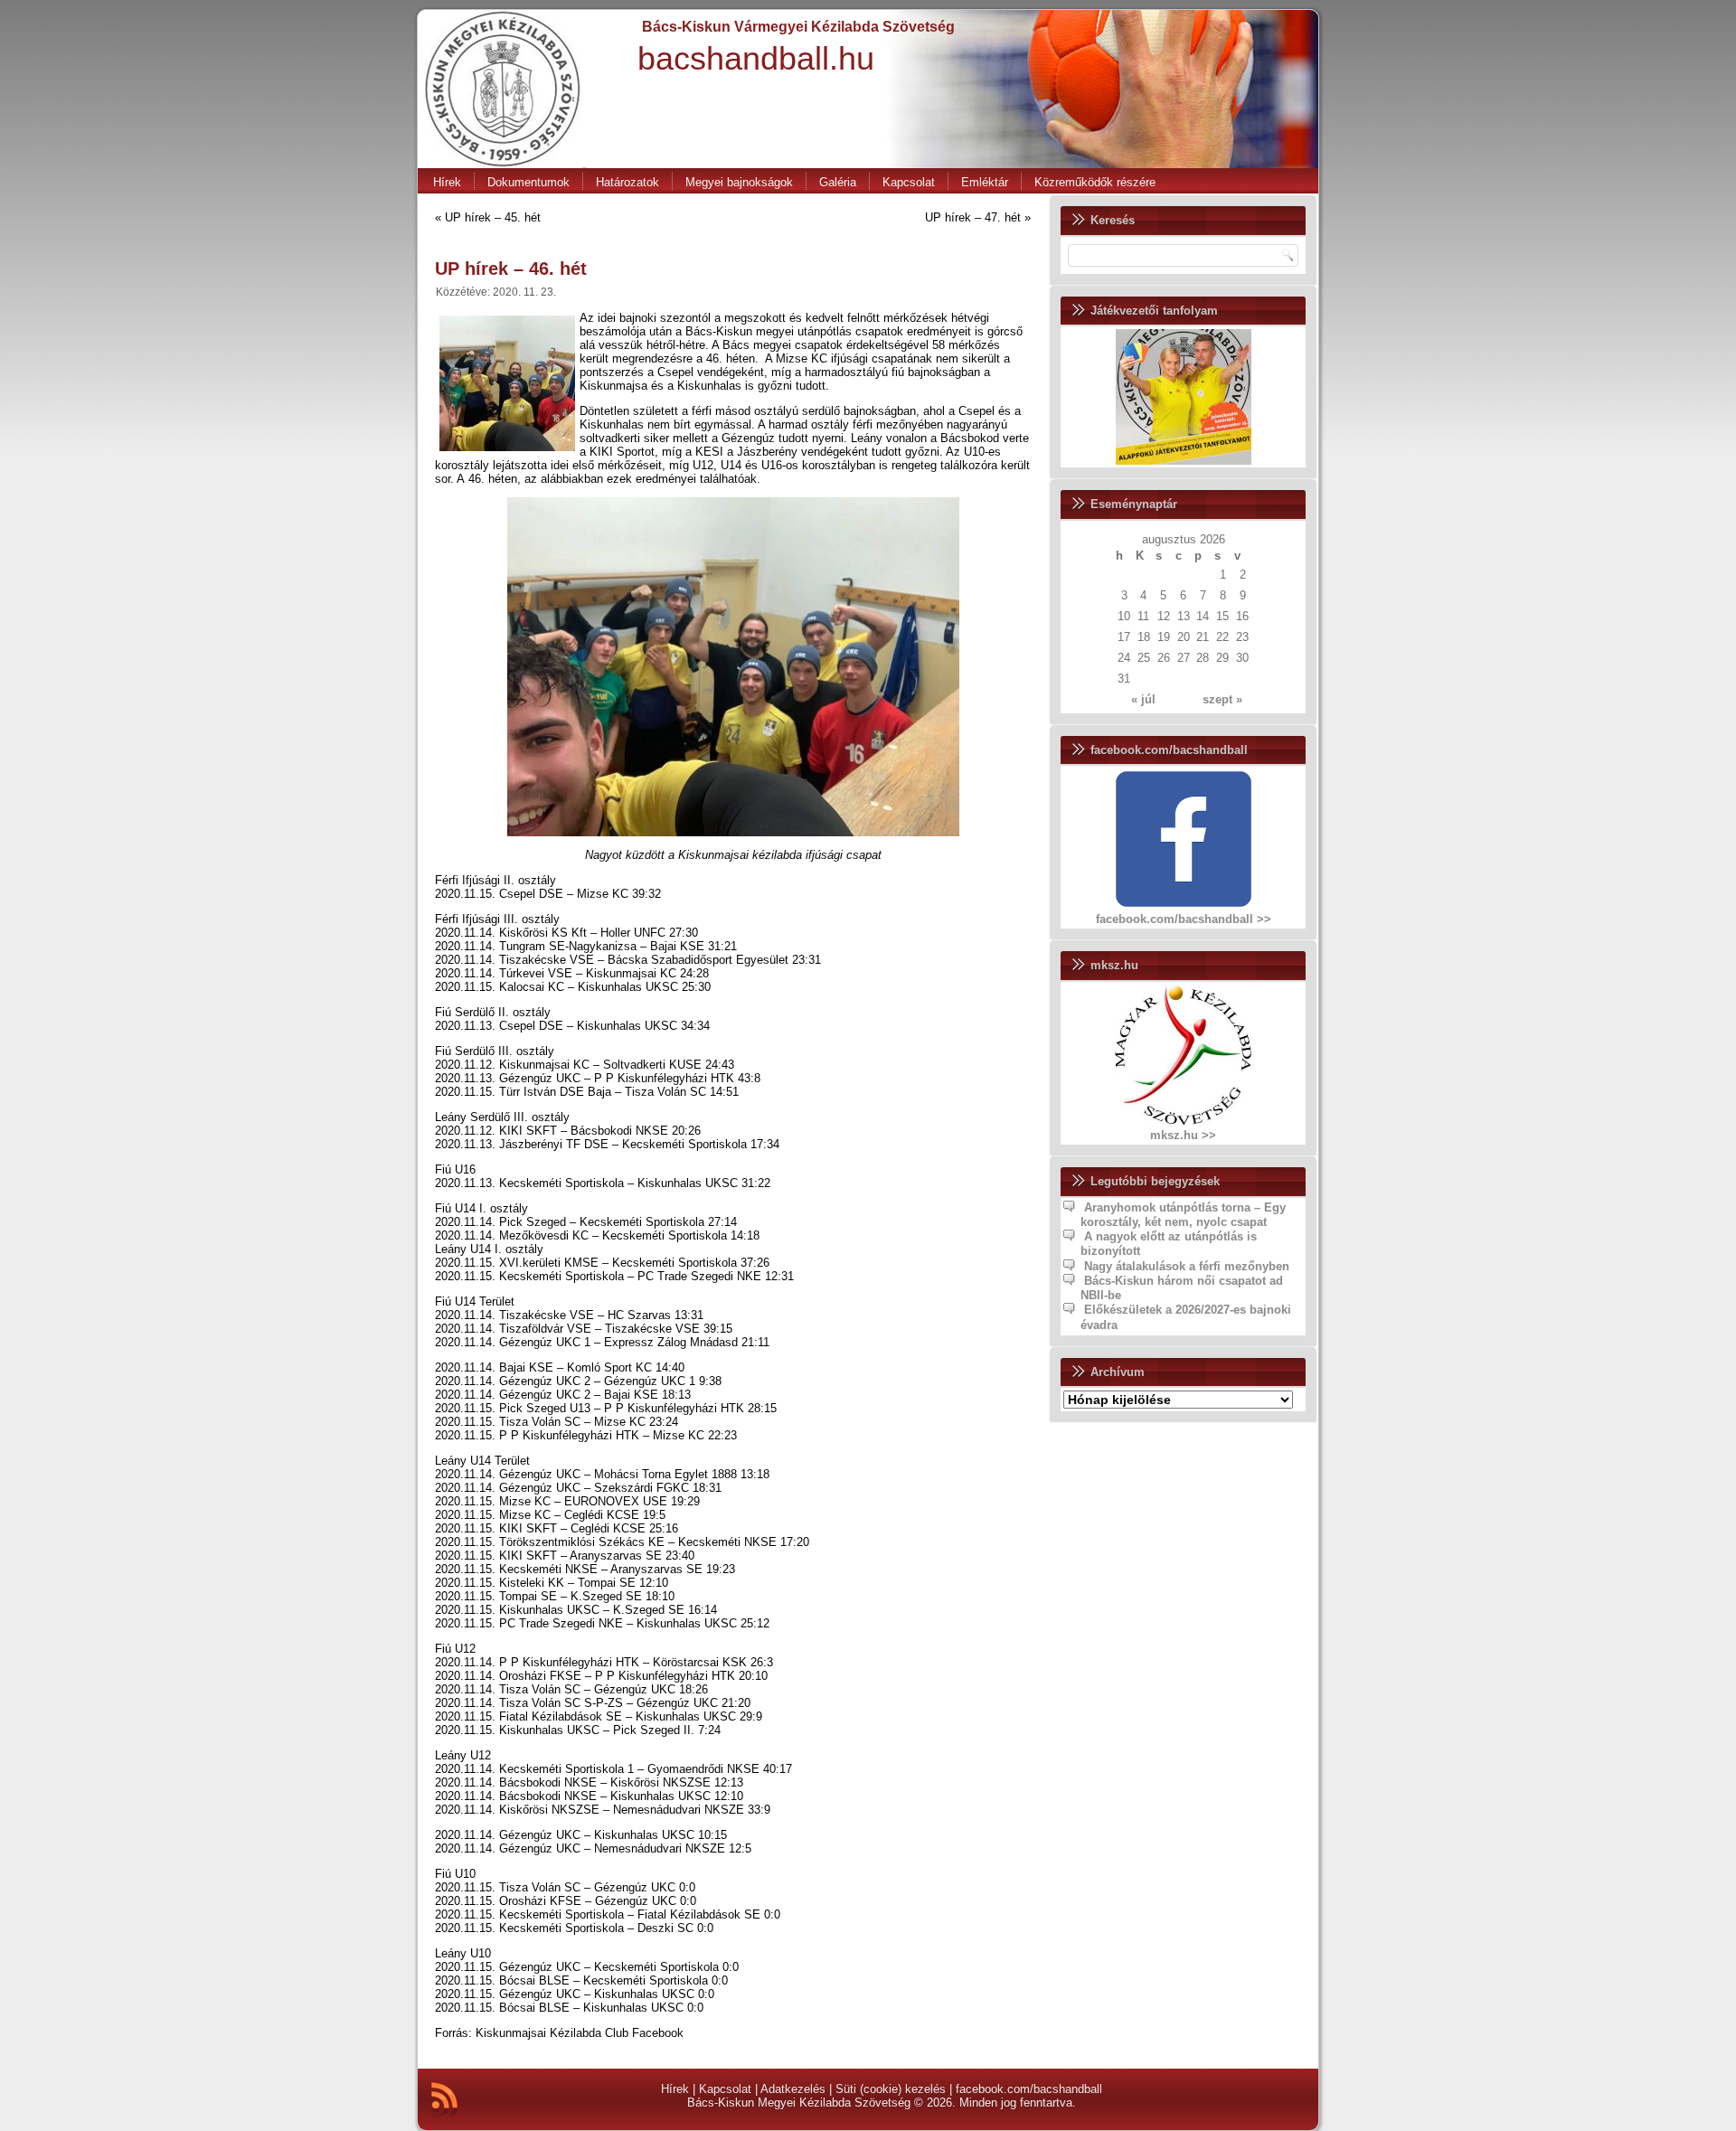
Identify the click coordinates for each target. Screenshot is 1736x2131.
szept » (1222, 699)
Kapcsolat (909, 182)
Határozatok (627, 182)
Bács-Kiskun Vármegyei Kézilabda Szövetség (798, 27)
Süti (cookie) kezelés (891, 2089)
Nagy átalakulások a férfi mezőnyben (1187, 1266)
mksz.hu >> (1183, 1135)
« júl (1143, 699)
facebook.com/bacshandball (1029, 2089)
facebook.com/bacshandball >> (1184, 919)
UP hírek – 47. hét (973, 217)
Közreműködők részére (1095, 182)
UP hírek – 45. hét (493, 217)
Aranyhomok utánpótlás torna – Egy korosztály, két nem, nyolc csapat (1183, 1215)
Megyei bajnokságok (739, 182)
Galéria (838, 182)
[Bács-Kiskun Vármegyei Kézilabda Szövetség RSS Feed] (444, 2099)
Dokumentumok (528, 182)
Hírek (447, 182)
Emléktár (985, 182)
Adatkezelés (793, 2089)
